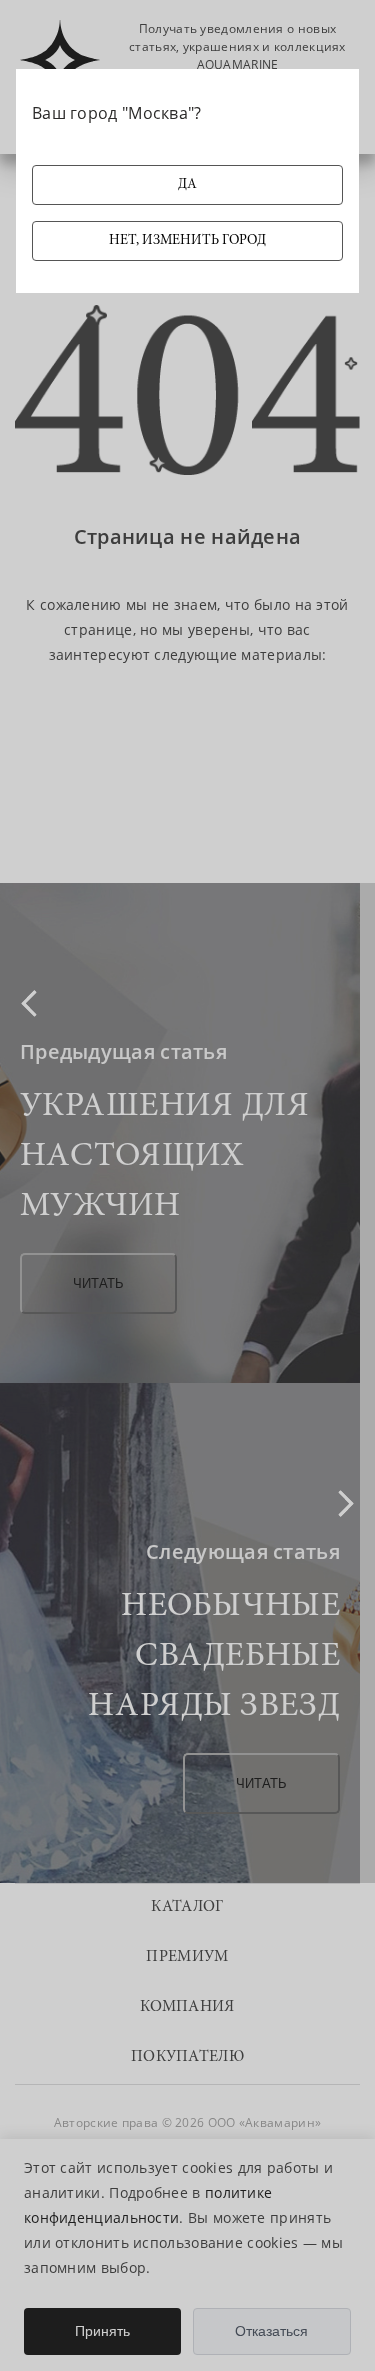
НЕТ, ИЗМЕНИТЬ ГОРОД (187, 241)
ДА (187, 185)
